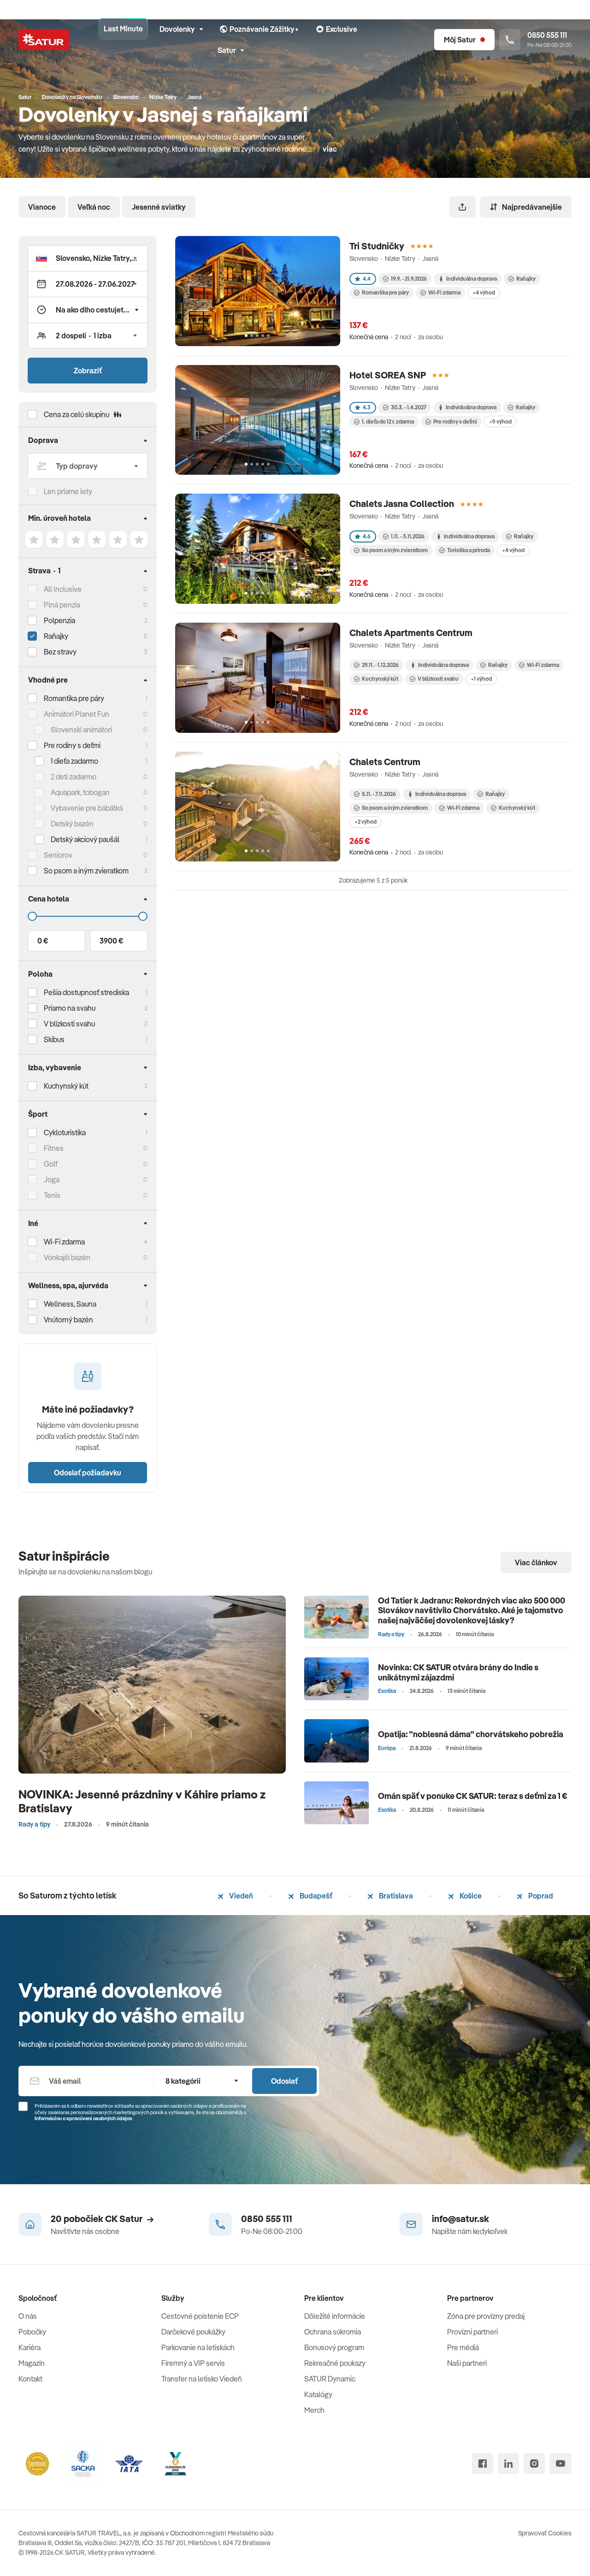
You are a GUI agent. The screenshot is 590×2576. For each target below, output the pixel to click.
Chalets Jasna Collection (402, 504)
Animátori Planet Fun (77, 714)
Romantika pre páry (74, 698)
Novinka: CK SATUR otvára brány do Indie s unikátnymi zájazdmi (458, 1672)
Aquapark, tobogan (80, 792)
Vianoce (42, 207)
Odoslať (284, 2081)
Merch (314, 2410)
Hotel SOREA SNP (388, 375)
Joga (52, 1179)
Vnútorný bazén (68, 1320)
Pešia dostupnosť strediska (86, 992)
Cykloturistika (65, 1132)
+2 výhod (366, 822)
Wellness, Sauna (70, 1304)
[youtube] (560, 2464)
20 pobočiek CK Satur (97, 2219)
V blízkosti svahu (438, 679)
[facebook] (483, 2464)
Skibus (54, 1039)
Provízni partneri (472, 2332)
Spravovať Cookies (545, 2533)
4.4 (367, 279)
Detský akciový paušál (85, 839)
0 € (43, 941)
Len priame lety (68, 491)
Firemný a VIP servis (193, 2363)
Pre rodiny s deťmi (72, 745)
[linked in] (508, 2464)
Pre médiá (463, 2347)
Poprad (540, 1896)
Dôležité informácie (335, 2316)
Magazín (32, 2363)
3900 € (111, 941)
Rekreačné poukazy (335, 2363)
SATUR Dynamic (330, 2379)
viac (330, 149)
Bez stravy (60, 652)
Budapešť (315, 1896)
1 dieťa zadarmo (74, 761)
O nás (28, 2316)
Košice (470, 1896)
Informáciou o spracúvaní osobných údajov (83, 2118)
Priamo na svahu (70, 1008)
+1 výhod (481, 679)
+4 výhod (484, 292)
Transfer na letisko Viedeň (202, 2379)
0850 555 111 (267, 2219)
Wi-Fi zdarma (444, 292)
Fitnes (54, 1148)
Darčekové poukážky (193, 2332)
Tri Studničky (377, 246)
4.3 (367, 407)
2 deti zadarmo (74, 777)
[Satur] (44, 40)
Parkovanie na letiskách (198, 2347)
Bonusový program (334, 2347)
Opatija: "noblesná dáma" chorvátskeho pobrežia (471, 1734)
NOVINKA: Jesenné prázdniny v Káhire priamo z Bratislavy (142, 1801)
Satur (227, 50)
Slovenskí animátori (81, 730)
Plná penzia (62, 605)
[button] (88, 258)
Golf (51, 1164)
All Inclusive (63, 589)
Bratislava (395, 1896)
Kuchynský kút (66, 1086)
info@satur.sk (460, 2219)
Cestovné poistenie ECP (200, 2316)
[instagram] (534, 2464)
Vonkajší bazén (67, 1257)
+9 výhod (500, 421)
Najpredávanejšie (532, 207)
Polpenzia (59, 620)
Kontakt (30, 2379)
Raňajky (56, 636)
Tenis (52, 1195)
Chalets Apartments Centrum (411, 633)
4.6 (367, 536)
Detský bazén (72, 824)
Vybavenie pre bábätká (87, 808)
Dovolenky (177, 29)
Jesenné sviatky (159, 207)
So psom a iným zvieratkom (395, 550)
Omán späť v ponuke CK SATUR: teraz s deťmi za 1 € (473, 1796)
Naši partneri (467, 2363)
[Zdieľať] (462, 207)
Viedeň (240, 1896)
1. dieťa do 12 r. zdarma (388, 421)
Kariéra (29, 2347)
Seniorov (58, 855)
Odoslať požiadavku (88, 1473)
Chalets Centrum (385, 762)
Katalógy (318, 2394)
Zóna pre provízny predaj (486, 2316)
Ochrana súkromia (333, 2332)
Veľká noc (94, 207)
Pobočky (32, 2332)
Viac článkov (536, 1562)
